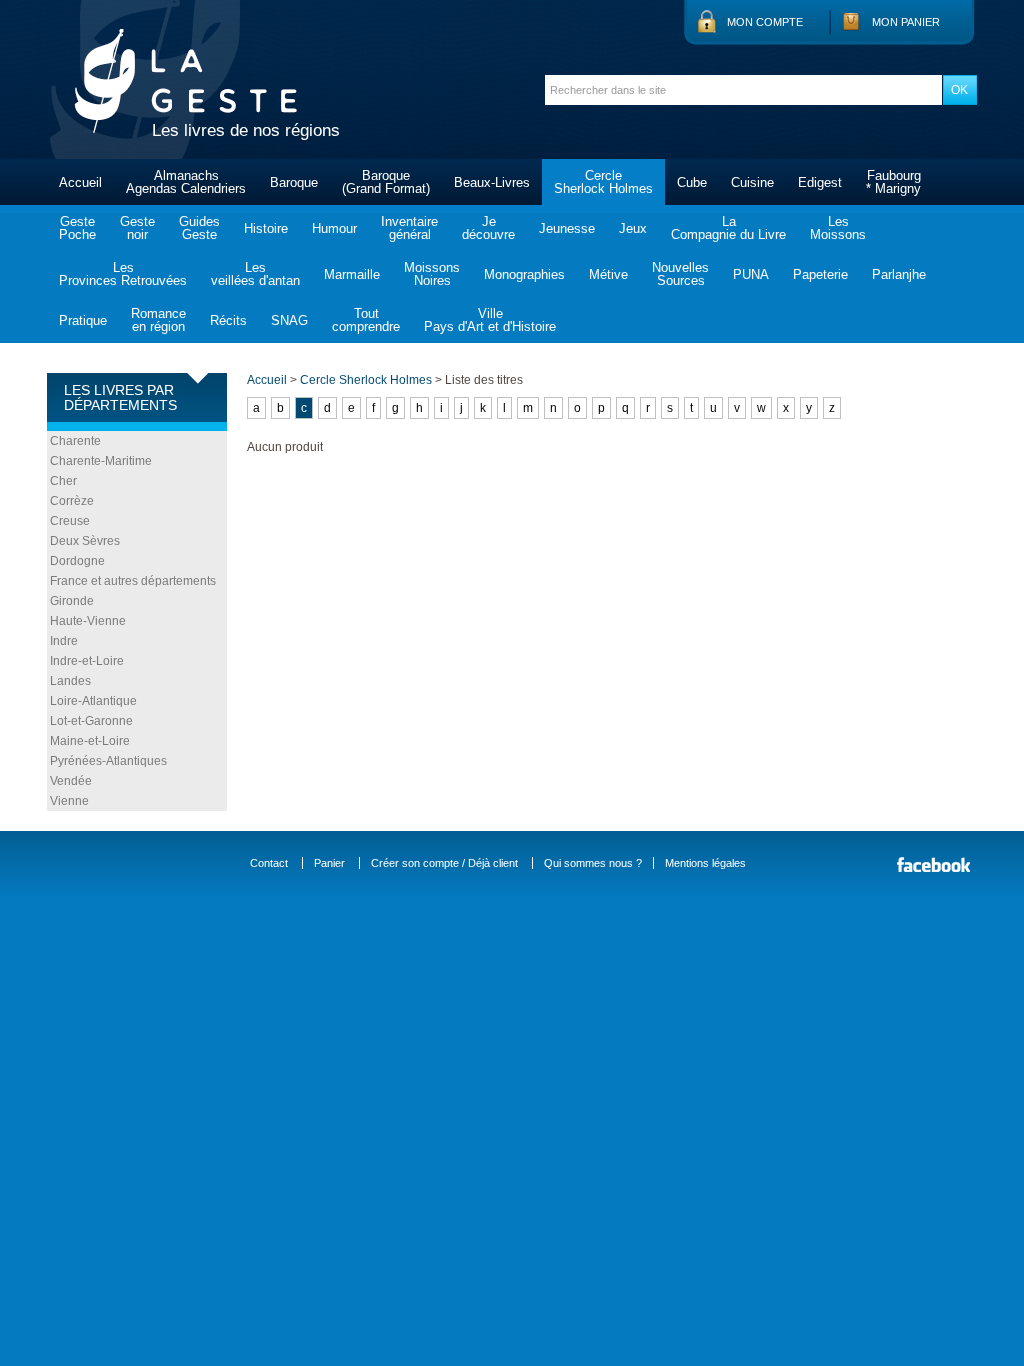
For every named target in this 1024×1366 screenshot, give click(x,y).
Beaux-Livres (492, 182)
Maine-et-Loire (90, 741)
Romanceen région (158, 320)
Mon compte (765, 22)
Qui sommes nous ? (593, 863)
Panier (329, 863)
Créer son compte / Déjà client (444, 863)
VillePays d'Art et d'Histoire (490, 320)
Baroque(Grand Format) (386, 182)
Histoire (266, 228)
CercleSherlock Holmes (603, 182)
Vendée (71, 781)
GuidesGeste (199, 228)
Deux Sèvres (85, 541)
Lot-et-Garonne (91, 721)
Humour (334, 228)
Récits (228, 320)
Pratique (83, 320)
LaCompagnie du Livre (728, 228)
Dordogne (77, 561)
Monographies (524, 274)
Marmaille (352, 274)
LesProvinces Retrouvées (123, 274)
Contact (269, 863)
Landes (70, 681)
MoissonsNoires (432, 274)
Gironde (72, 601)
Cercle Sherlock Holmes (366, 380)
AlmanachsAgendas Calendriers (186, 182)
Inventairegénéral (409, 228)
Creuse (70, 521)
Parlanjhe (899, 274)
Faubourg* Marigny (893, 182)
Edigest (820, 182)
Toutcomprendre (366, 320)
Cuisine (752, 182)
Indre (64, 641)
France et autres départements (133, 581)
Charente (75, 441)
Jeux (633, 228)
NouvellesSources (680, 274)
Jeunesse (567, 228)
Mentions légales (705, 863)
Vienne (69, 801)
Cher (63, 481)
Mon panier (906, 22)
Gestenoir (137, 228)
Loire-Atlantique (93, 701)
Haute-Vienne (88, 621)
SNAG (289, 320)
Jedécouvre (488, 228)
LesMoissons (838, 228)
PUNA (751, 274)
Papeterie (820, 274)
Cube (692, 182)
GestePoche (77, 228)
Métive (608, 274)
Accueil (80, 182)
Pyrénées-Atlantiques (108, 761)
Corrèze (72, 501)
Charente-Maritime (101, 461)
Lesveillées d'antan (255, 274)
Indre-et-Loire (87, 661)
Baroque (294, 182)
